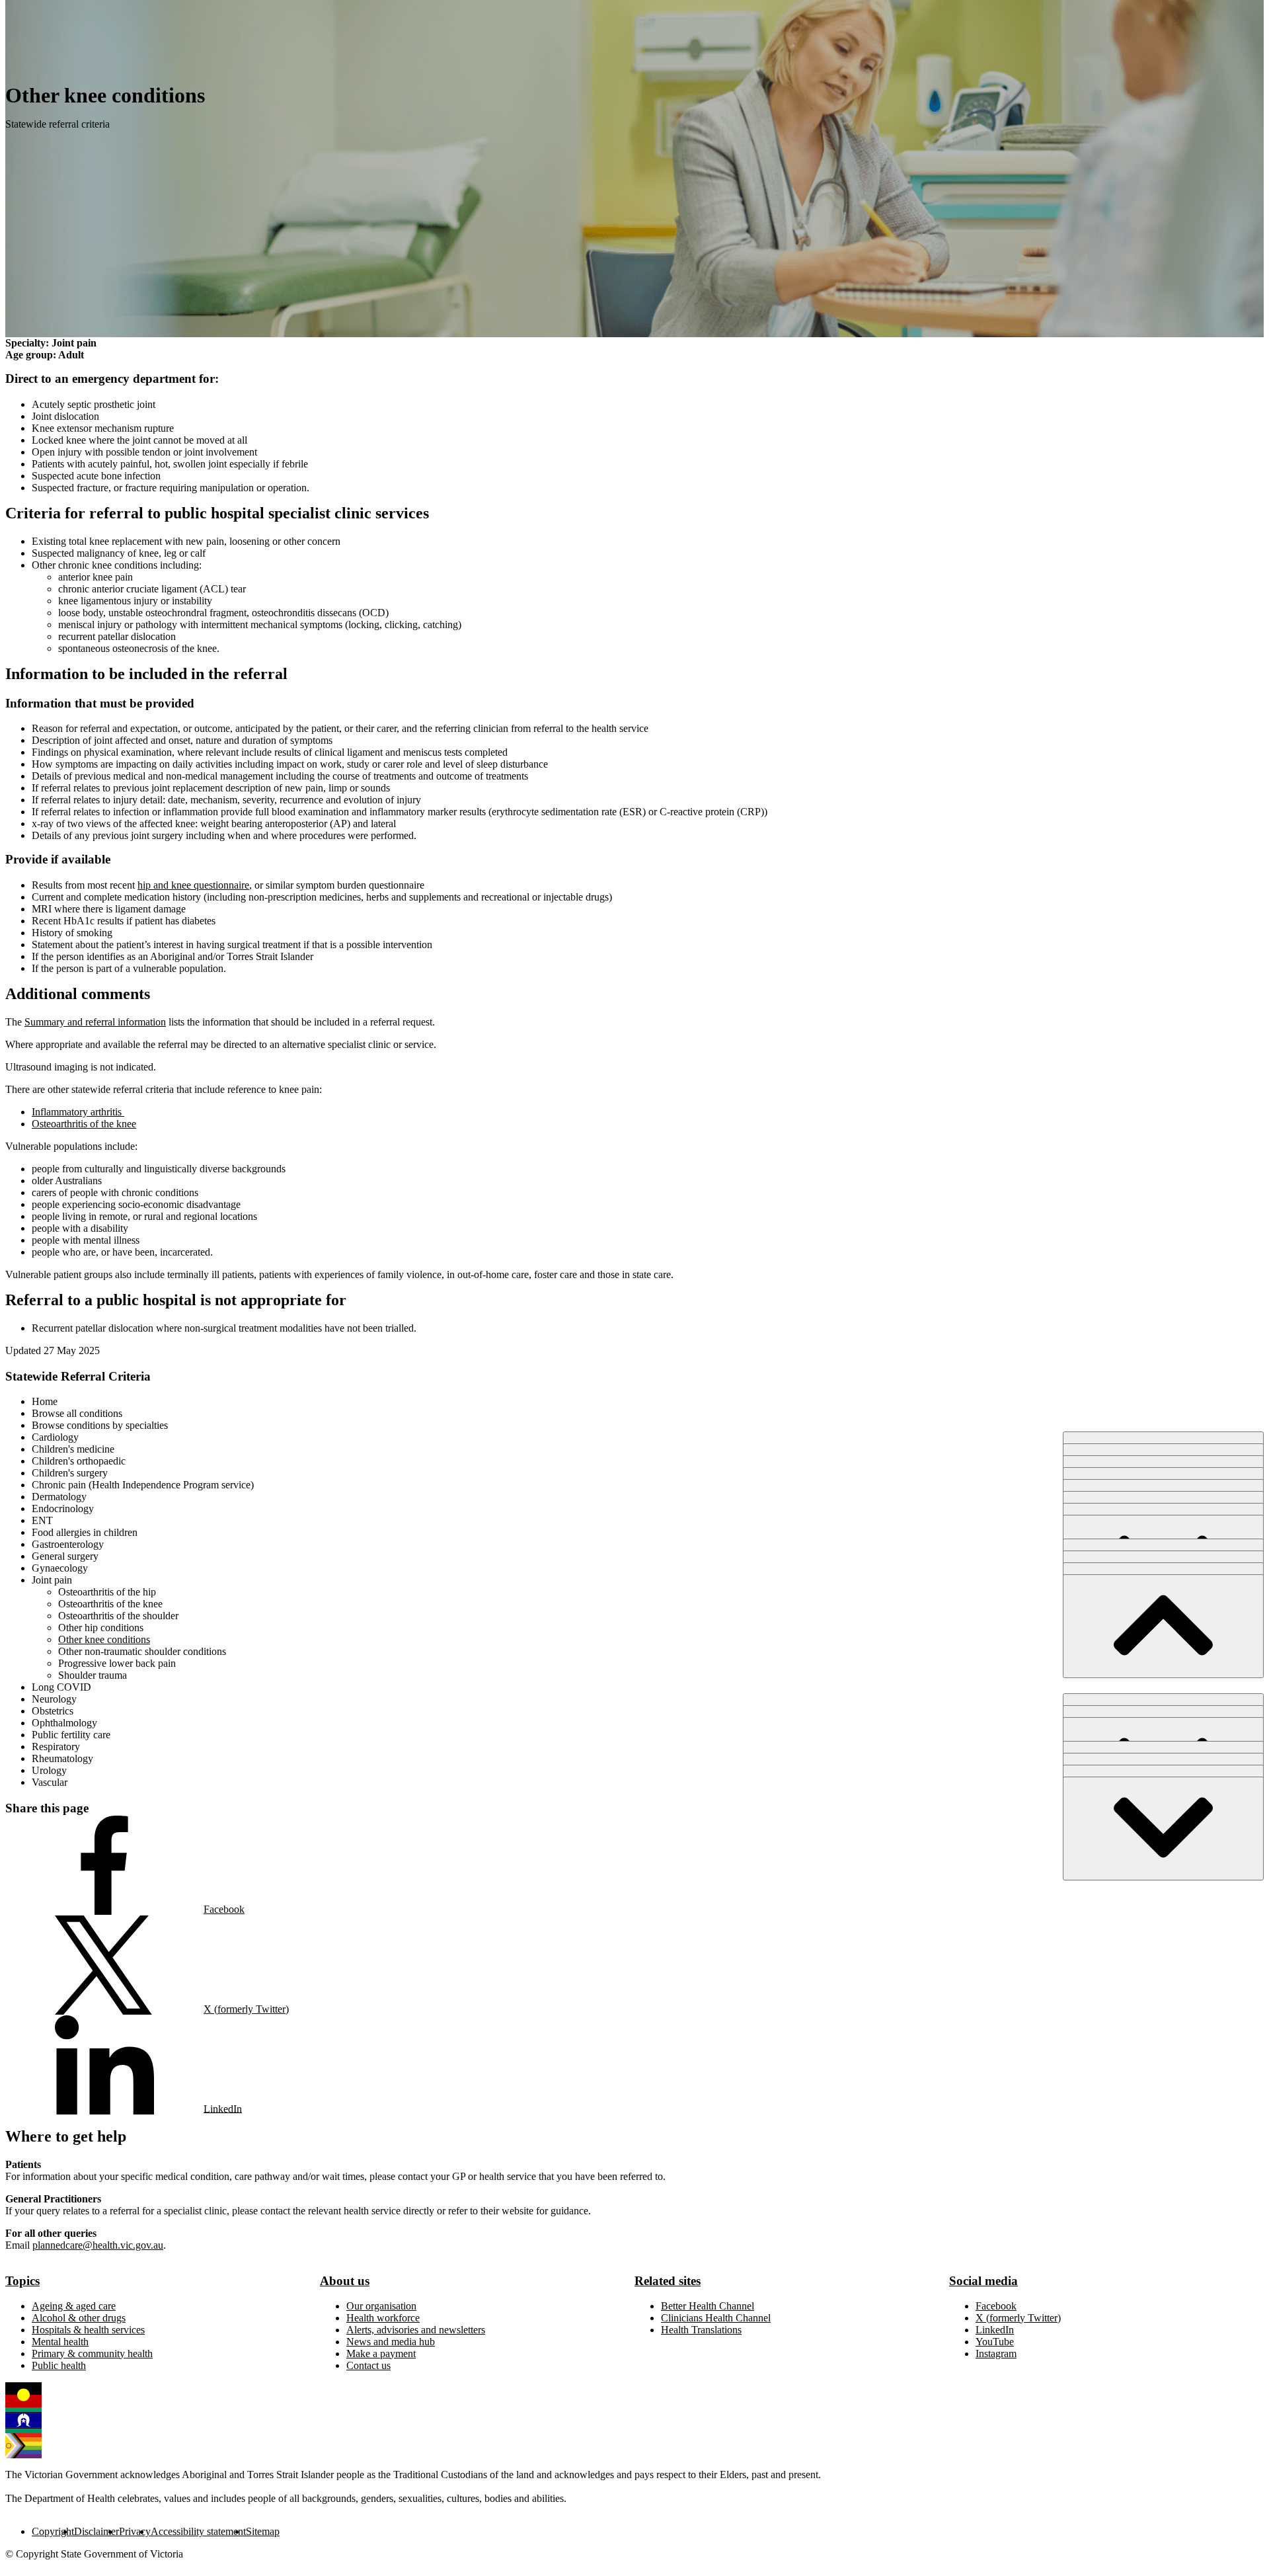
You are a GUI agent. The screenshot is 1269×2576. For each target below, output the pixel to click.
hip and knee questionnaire (193, 885)
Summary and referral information (95, 1022)
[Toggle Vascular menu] (1163, 1829)
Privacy (135, 2531)
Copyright (53, 2531)
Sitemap (263, 2531)
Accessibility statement (198, 2531)
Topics (22, 2281)
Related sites (668, 2281)
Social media (983, 2281)
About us (345, 2281)
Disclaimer (96, 2531)
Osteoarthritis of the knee (84, 1124)
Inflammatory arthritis (78, 1112)
